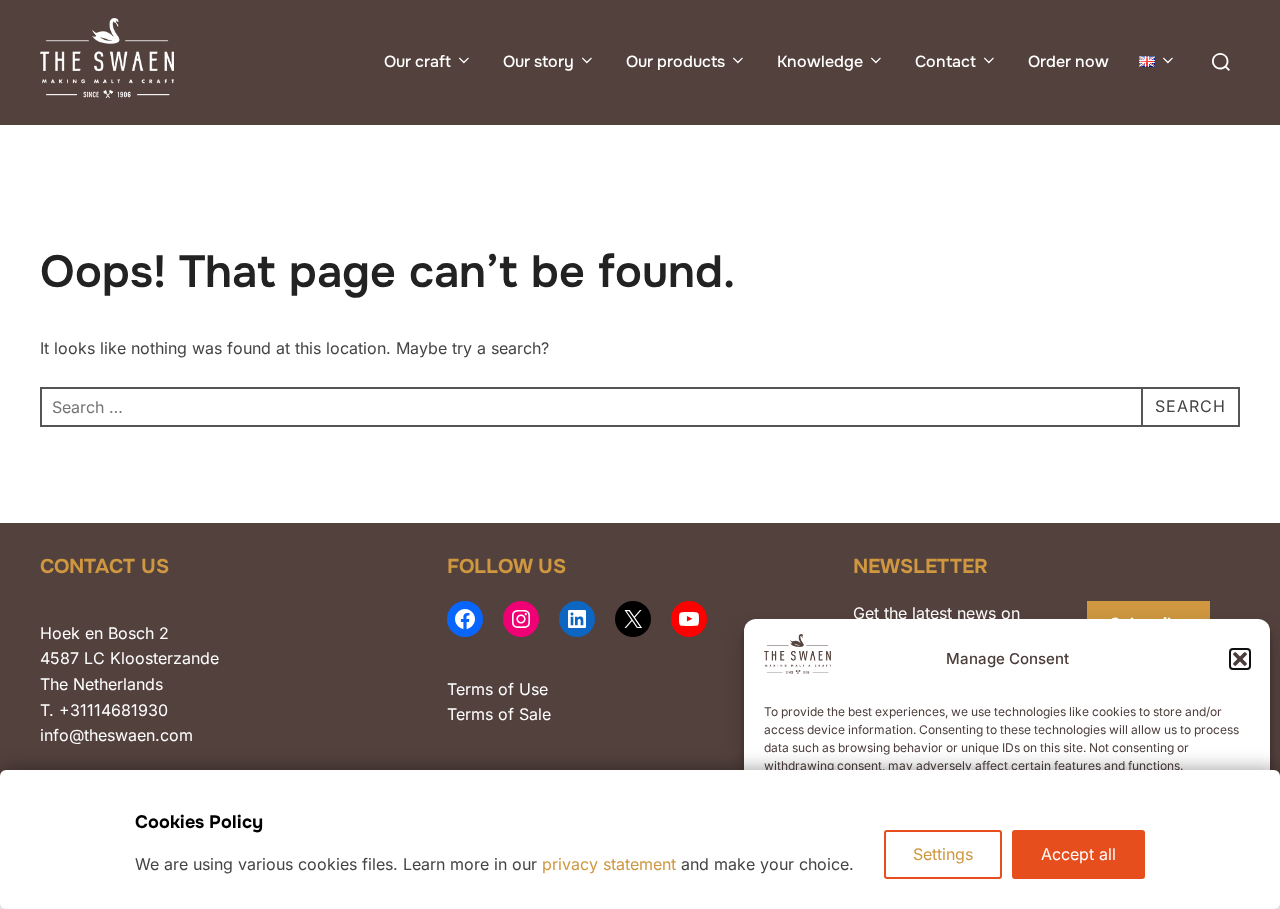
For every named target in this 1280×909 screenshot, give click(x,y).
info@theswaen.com (116, 735)
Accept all (1078, 854)
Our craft (417, 61)
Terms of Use (497, 689)
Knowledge (820, 61)
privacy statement (609, 864)
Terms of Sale (499, 714)
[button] (1240, 659)
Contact (945, 61)
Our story (538, 61)
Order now (1068, 61)
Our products (675, 61)
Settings (943, 854)
